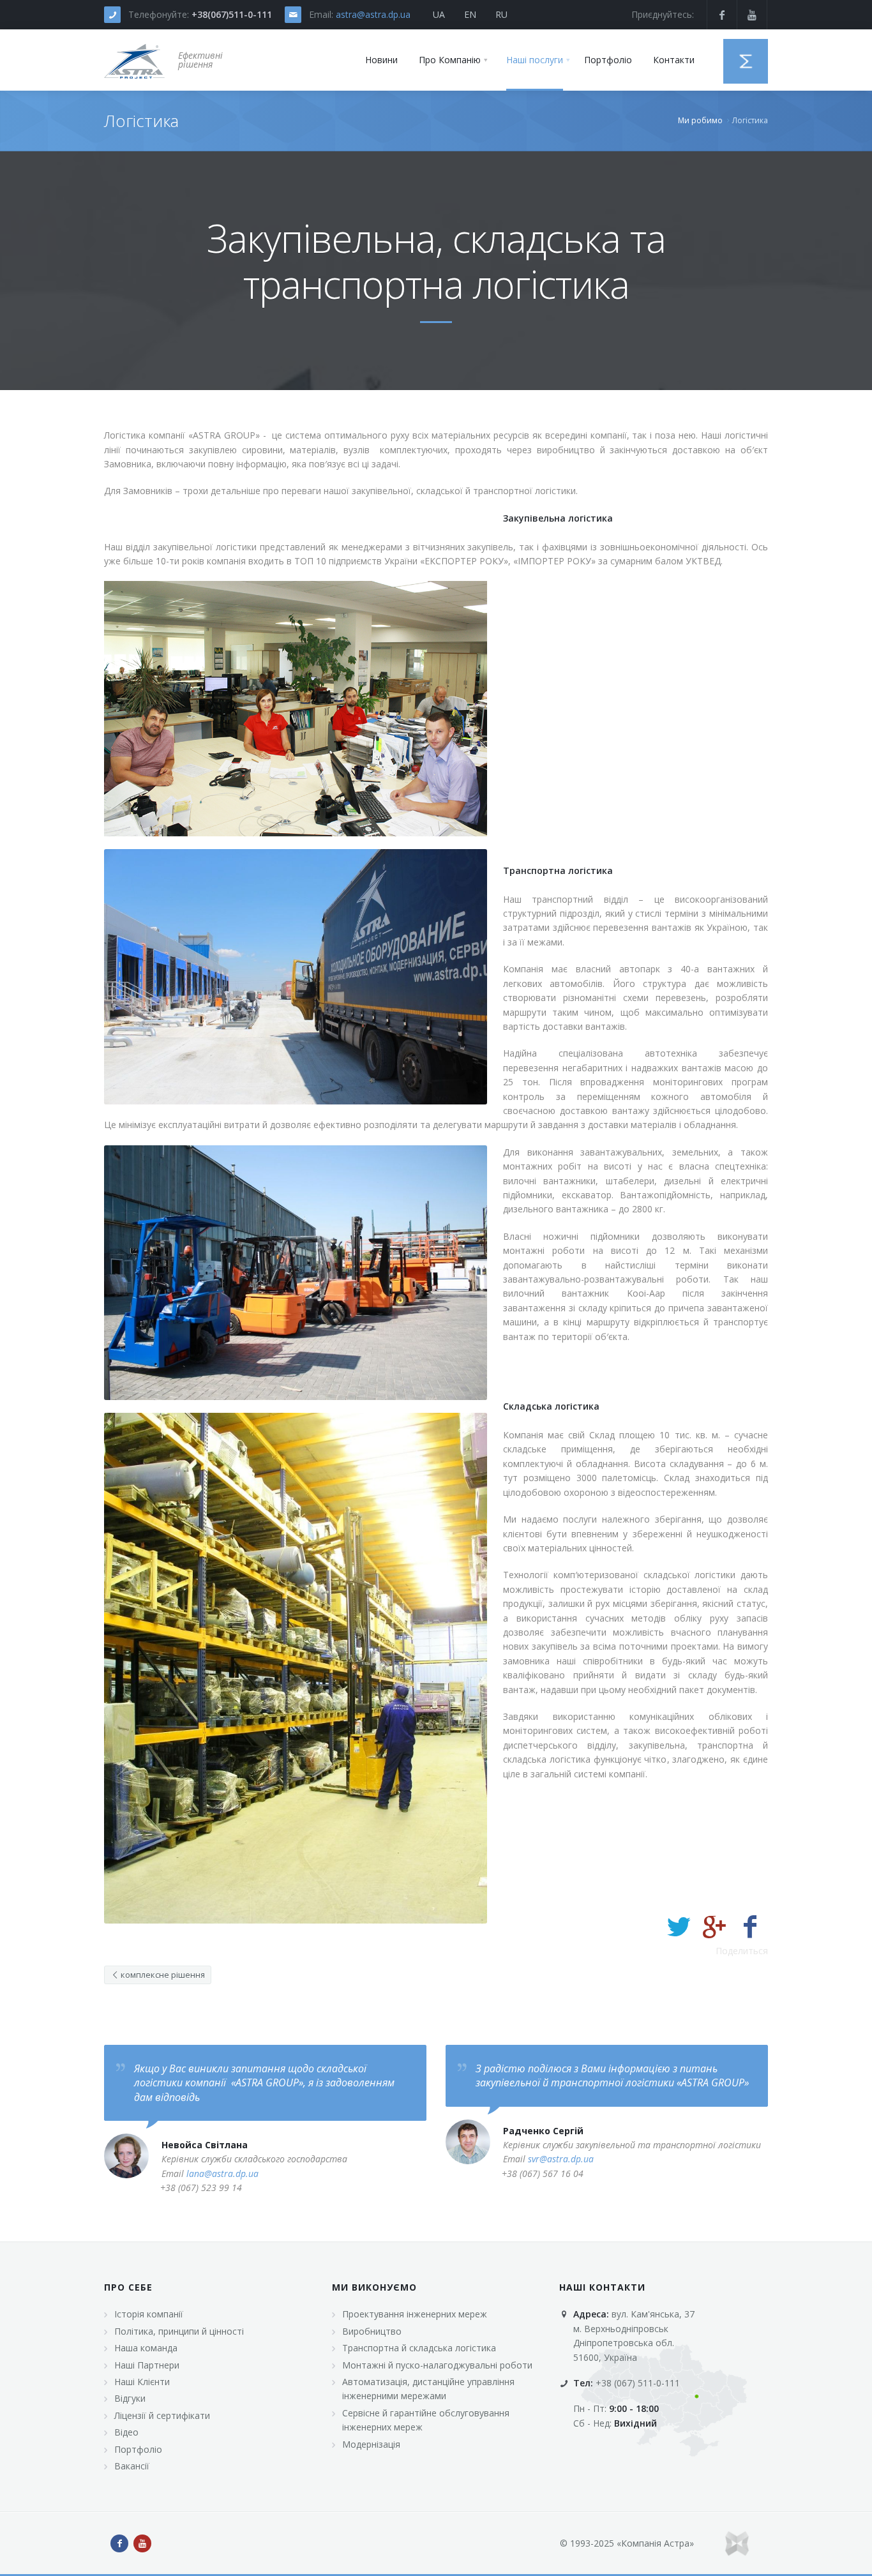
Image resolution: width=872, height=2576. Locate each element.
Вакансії (132, 2466)
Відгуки (130, 2398)
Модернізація (371, 2444)
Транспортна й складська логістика (419, 2348)
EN (470, 14)
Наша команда (146, 2348)
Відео (126, 2432)
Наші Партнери (147, 2365)
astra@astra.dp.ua (373, 14)
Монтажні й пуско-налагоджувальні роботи (437, 2365)
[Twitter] (679, 1926)
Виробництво (372, 2331)
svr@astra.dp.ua (561, 2159)
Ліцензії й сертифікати (162, 2415)
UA (439, 14)
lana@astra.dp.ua (222, 2173)
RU (501, 14)
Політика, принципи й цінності (179, 2331)
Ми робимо (700, 120)
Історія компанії (149, 2314)
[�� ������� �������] (135, 60)
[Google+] (714, 1926)
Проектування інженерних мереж (415, 2314)
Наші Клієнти (142, 2382)
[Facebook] (750, 1926)
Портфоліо (138, 2449)
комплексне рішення (162, 1975)
